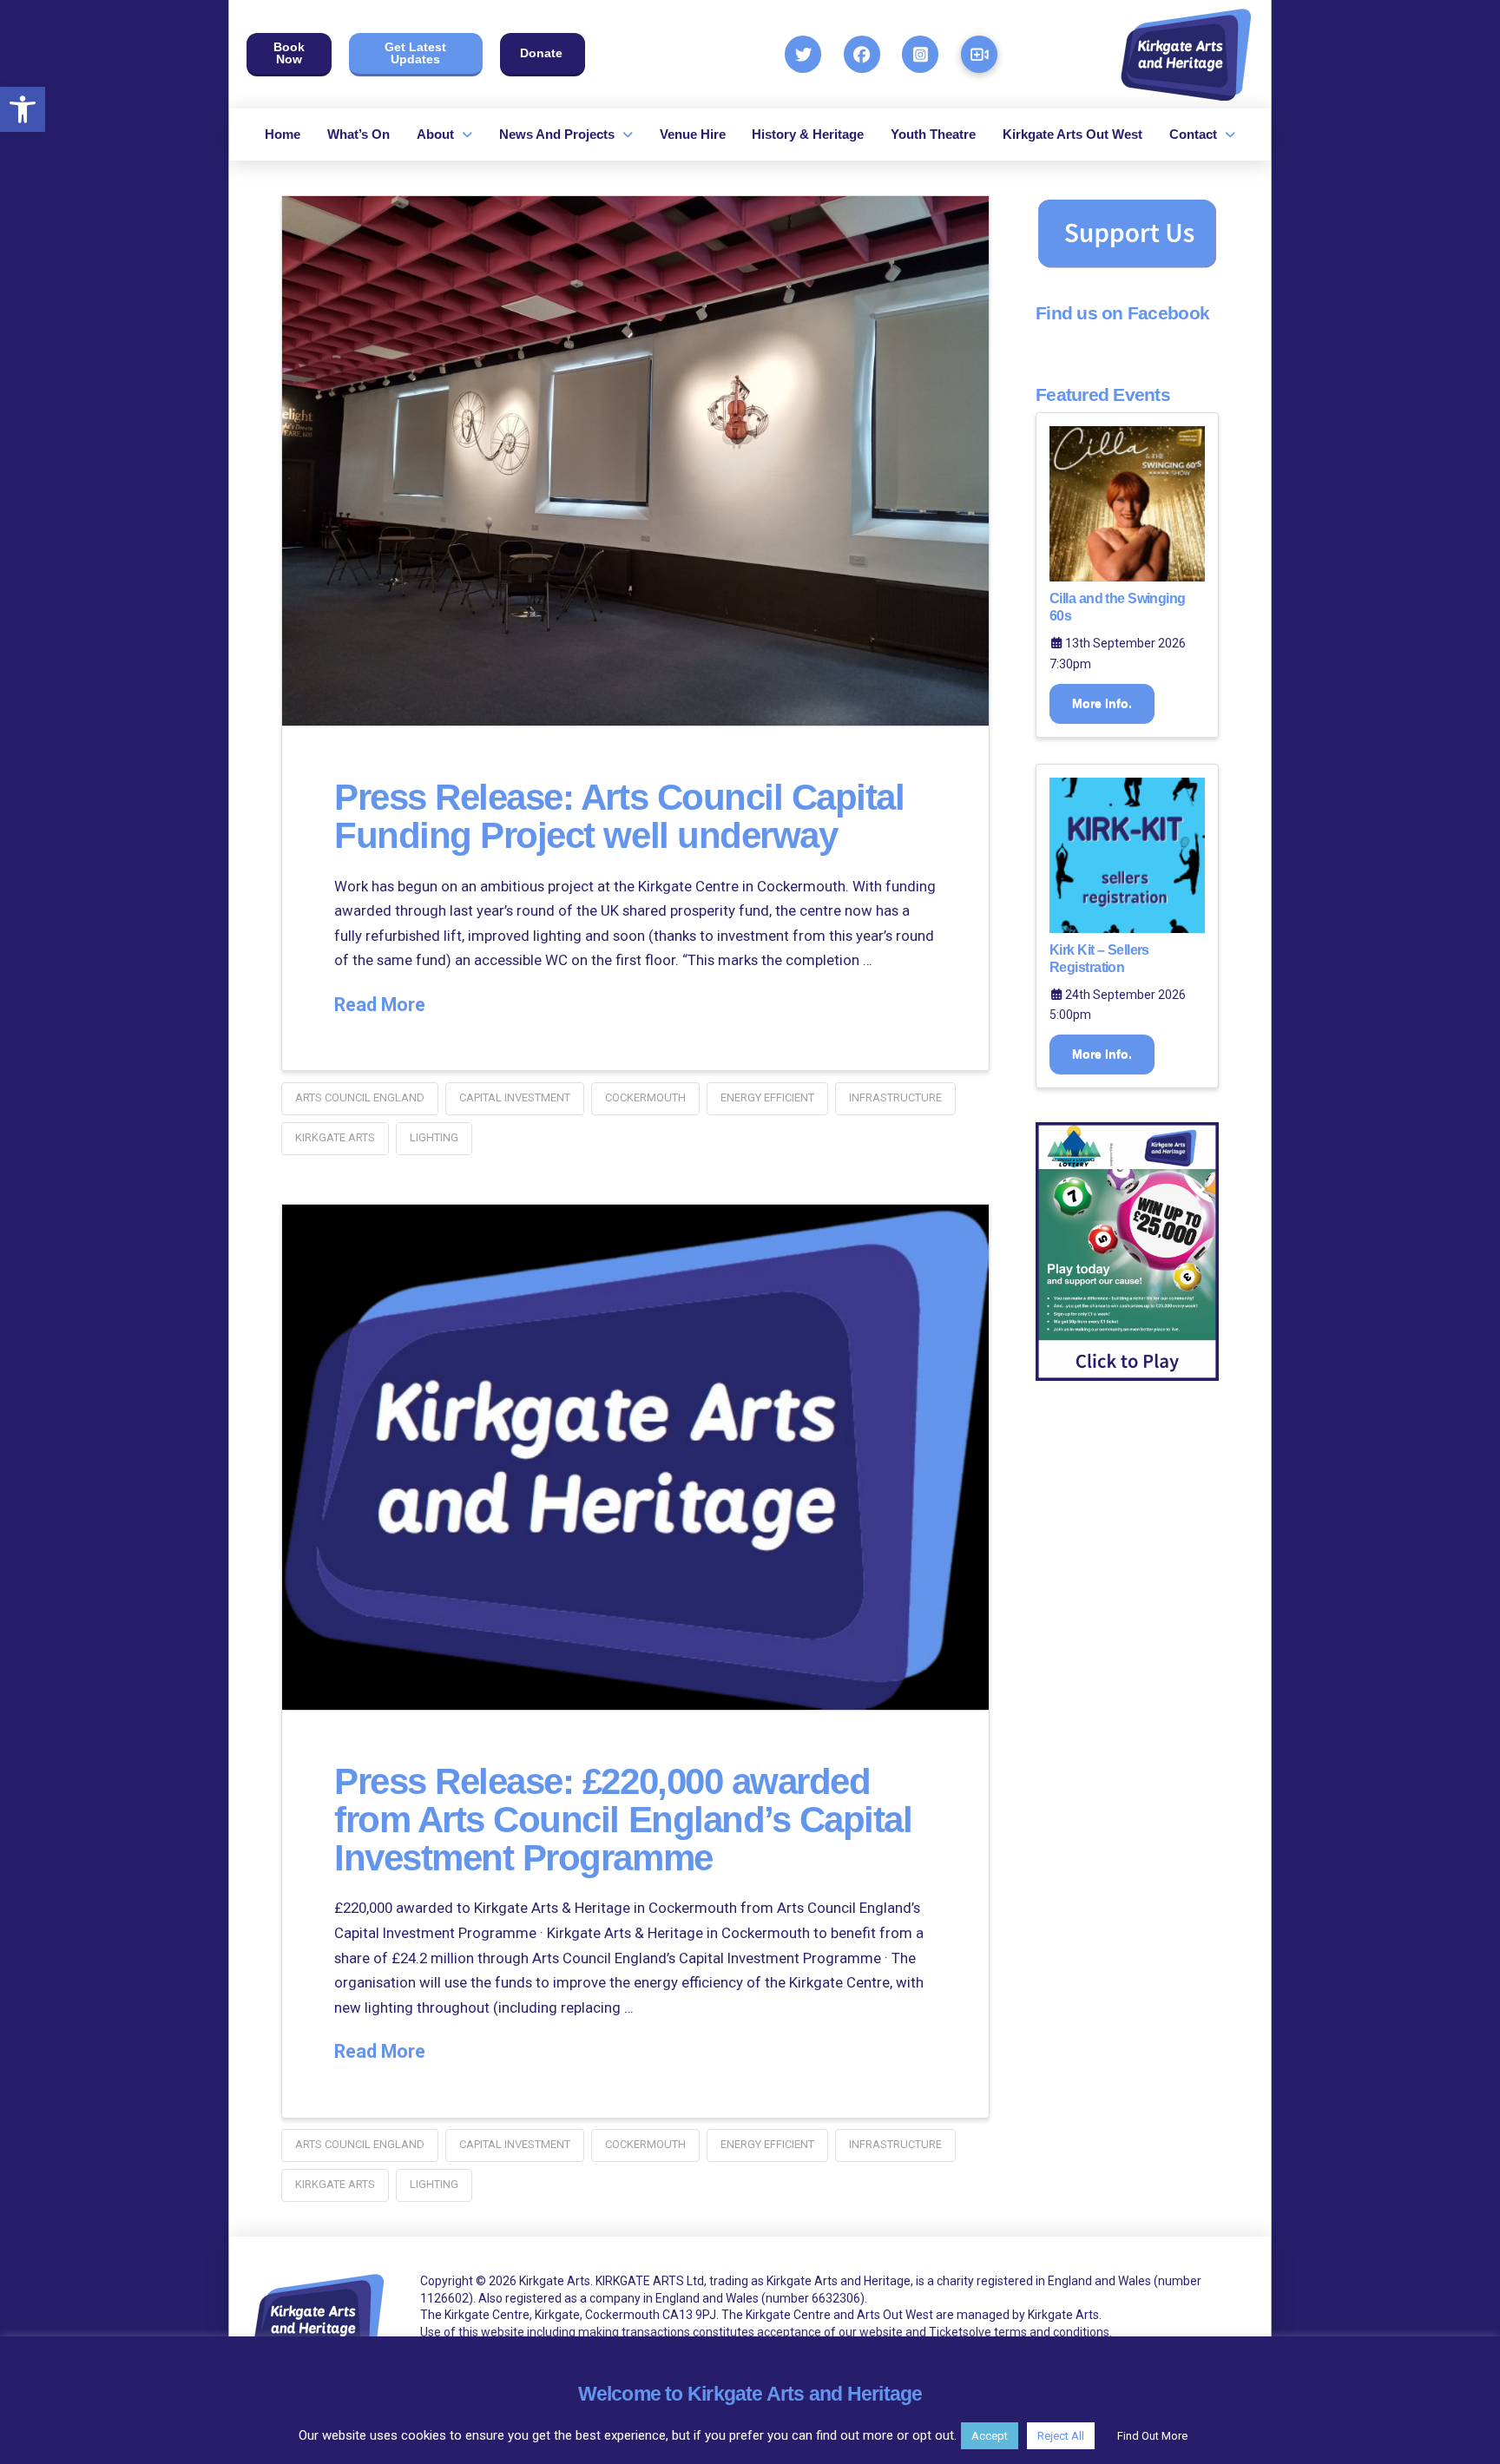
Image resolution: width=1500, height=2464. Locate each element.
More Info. (1102, 703)
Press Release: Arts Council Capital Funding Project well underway (619, 816)
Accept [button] (990, 2436)
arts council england (360, 1097)
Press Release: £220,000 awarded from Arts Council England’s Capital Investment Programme (623, 1820)
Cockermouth (645, 1097)
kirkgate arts (335, 1137)
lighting (434, 1137)
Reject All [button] (1061, 2436)
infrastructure (895, 1097)
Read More (380, 1005)
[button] (23, 109)
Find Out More (1152, 2436)
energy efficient (767, 1097)
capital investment (515, 1097)
